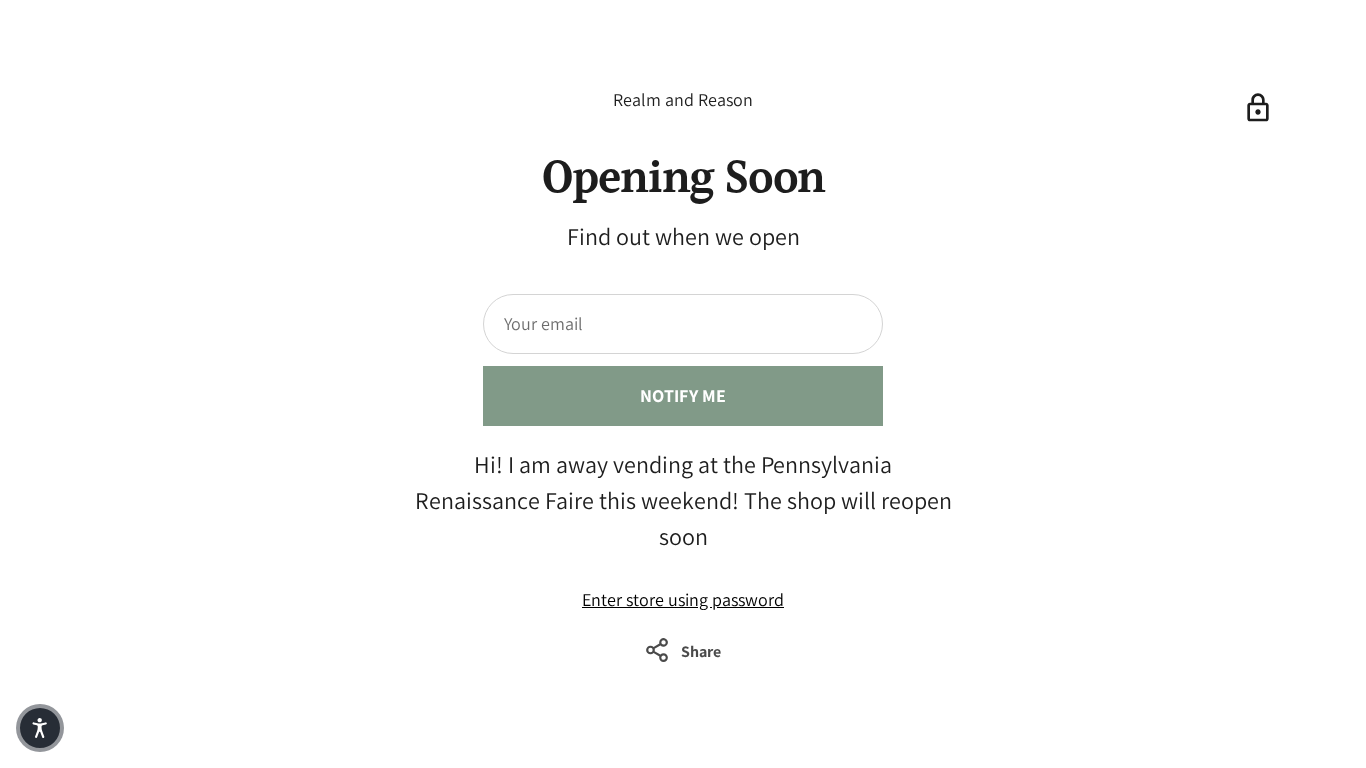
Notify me (683, 395)
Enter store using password (683, 599)
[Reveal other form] (1258, 108)
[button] (40, 728)
